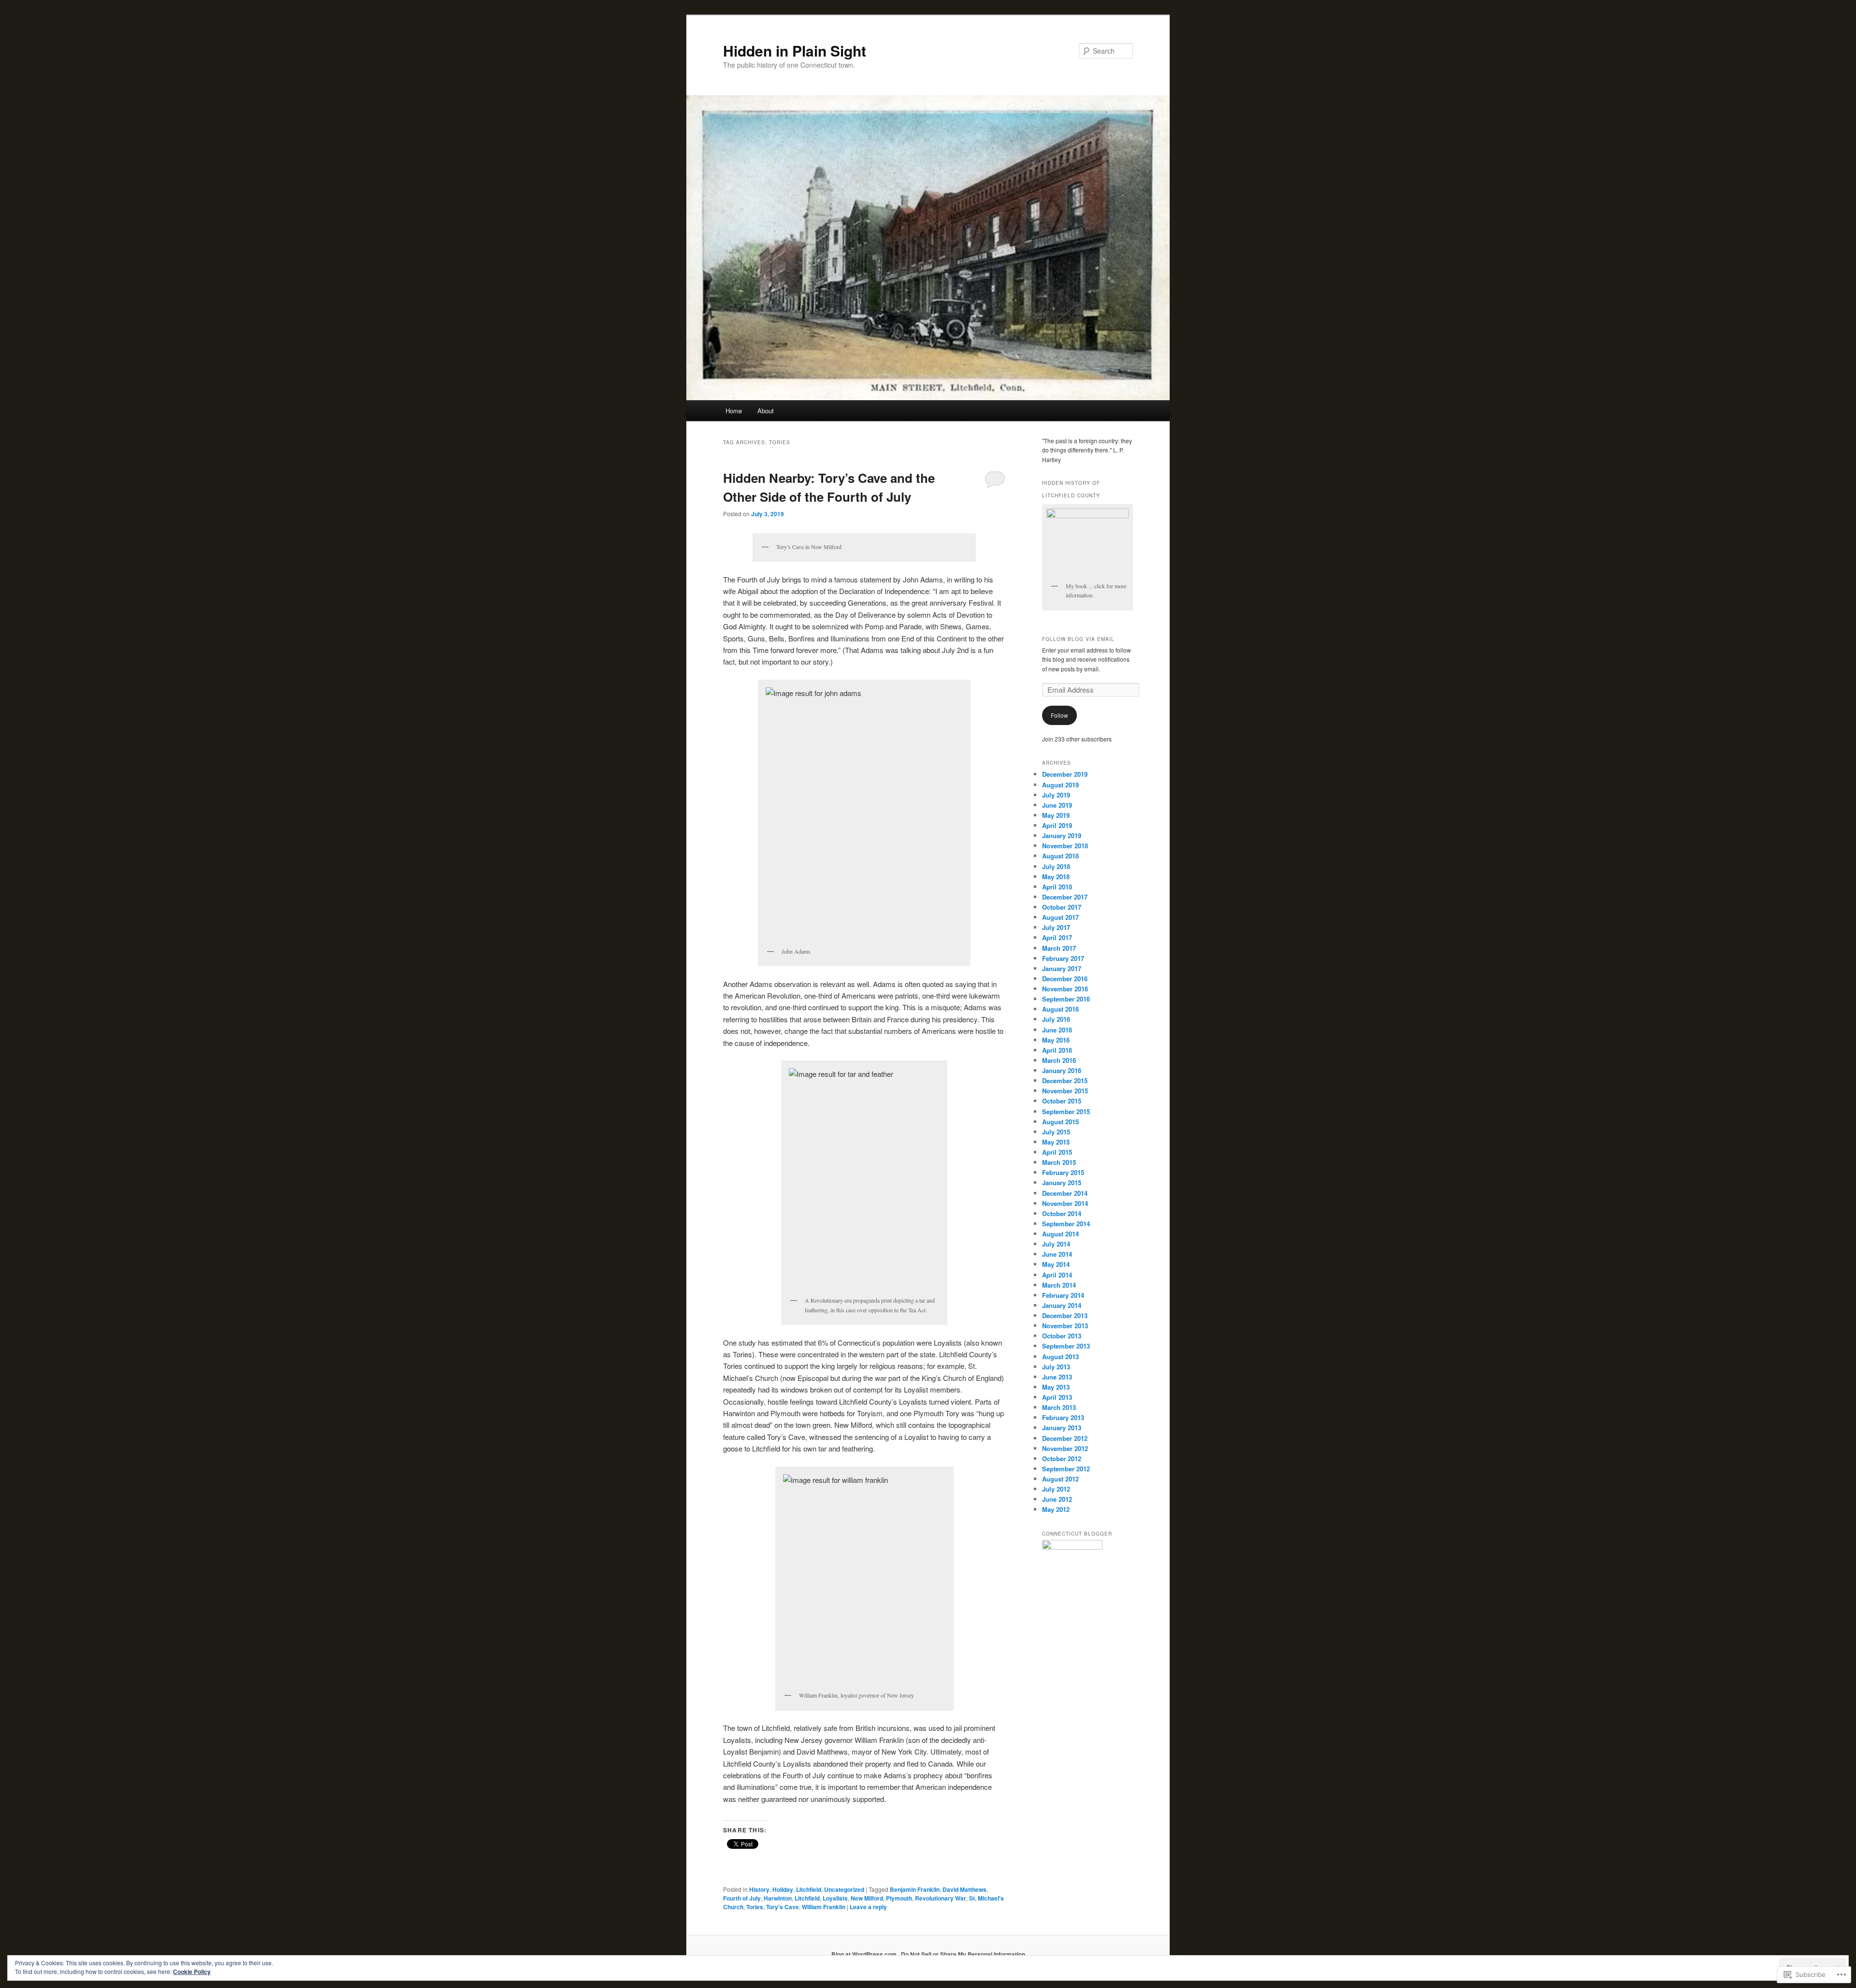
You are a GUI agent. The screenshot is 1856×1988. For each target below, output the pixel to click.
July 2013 (1056, 1367)
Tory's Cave (783, 1907)
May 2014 (1056, 1264)
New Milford (867, 1898)
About (766, 411)
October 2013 (1062, 1336)
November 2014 (1065, 1203)
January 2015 (1062, 1183)
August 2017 (1060, 917)
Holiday (783, 1889)
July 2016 (1056, 1019)
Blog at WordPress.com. (865, 1954)
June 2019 (1057, 805)
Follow (1059, 715)
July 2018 (1056, 866)
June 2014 (1057, 1254)
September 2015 (1066, 1111)
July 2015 (1056, 1132)
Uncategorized (844, 1889)
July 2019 (1056, 795)
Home (734, 411)
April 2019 (1057, 825)
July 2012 (1056, 1489)
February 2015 (1063, 1172)
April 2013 (1057, 1397)
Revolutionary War (941, 1898)
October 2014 (1062, 1213)
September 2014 (1066, 1224)
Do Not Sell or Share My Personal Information (963, 1954)
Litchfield (809, 1889)
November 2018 (1065, 846)
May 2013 (1056, 1387)
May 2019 (1056, 815)
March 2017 (1059, 948)
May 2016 (1056, 1040)
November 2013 (1065, 1326)
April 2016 (1057, 1050)
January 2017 (1062, 968)
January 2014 (1062, 1305)
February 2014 (1063, 1295)
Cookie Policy (192, 1972)
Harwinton (778, 1898)
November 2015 (1065, 1091)
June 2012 (1057, 1499)
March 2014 (1059, 1285)
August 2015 (1060, 1122)
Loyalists (835, 1898)
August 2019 (1060, 785)
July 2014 (1056, 1244)
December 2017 (1065, 897)
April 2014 (1057, 1275)
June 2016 (1057, 1030)
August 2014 (1060, 1234)
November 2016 (1065, 989)
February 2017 (1063, 958)
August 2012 (1060, 1479)
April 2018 (1057, 887)
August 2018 (1060, 856)
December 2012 (1065, 1438)
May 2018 (1056, 877)
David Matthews (964, 1889)
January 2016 (1062, 1070)
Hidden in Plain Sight (795, 51)
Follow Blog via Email (1078, 639)
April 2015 (1057, 1152)
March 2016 (1059, 1060)
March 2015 (1059, 1162)
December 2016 (1065, 979)
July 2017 (1056, 927)
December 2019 (1065, 774)
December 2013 (1065, 1315)
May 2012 (1056, 1509)
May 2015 (1056, 1142)
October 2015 (1062, 1101)
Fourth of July (742, 1898)
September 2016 (1066, 999)
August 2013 (1060, 1357)
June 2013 (1057, 1377)
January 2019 (1062, 835)
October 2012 (1062, 1458)
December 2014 (1065, 1193)
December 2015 (1065, 1081)
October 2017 (1062, 907)
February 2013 (1063, 1417)
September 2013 (1066, 1346)
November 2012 (1065, 1448)
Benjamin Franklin (915, 1889)
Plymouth (899, 1898)
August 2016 (1060, 1009)
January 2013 (1062, 1428)
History (759, 1889)
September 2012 (1066, 1469)
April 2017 (1057, 937)
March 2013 (1059, 1407)
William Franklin (824, 1907)
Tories (755, 1907)
